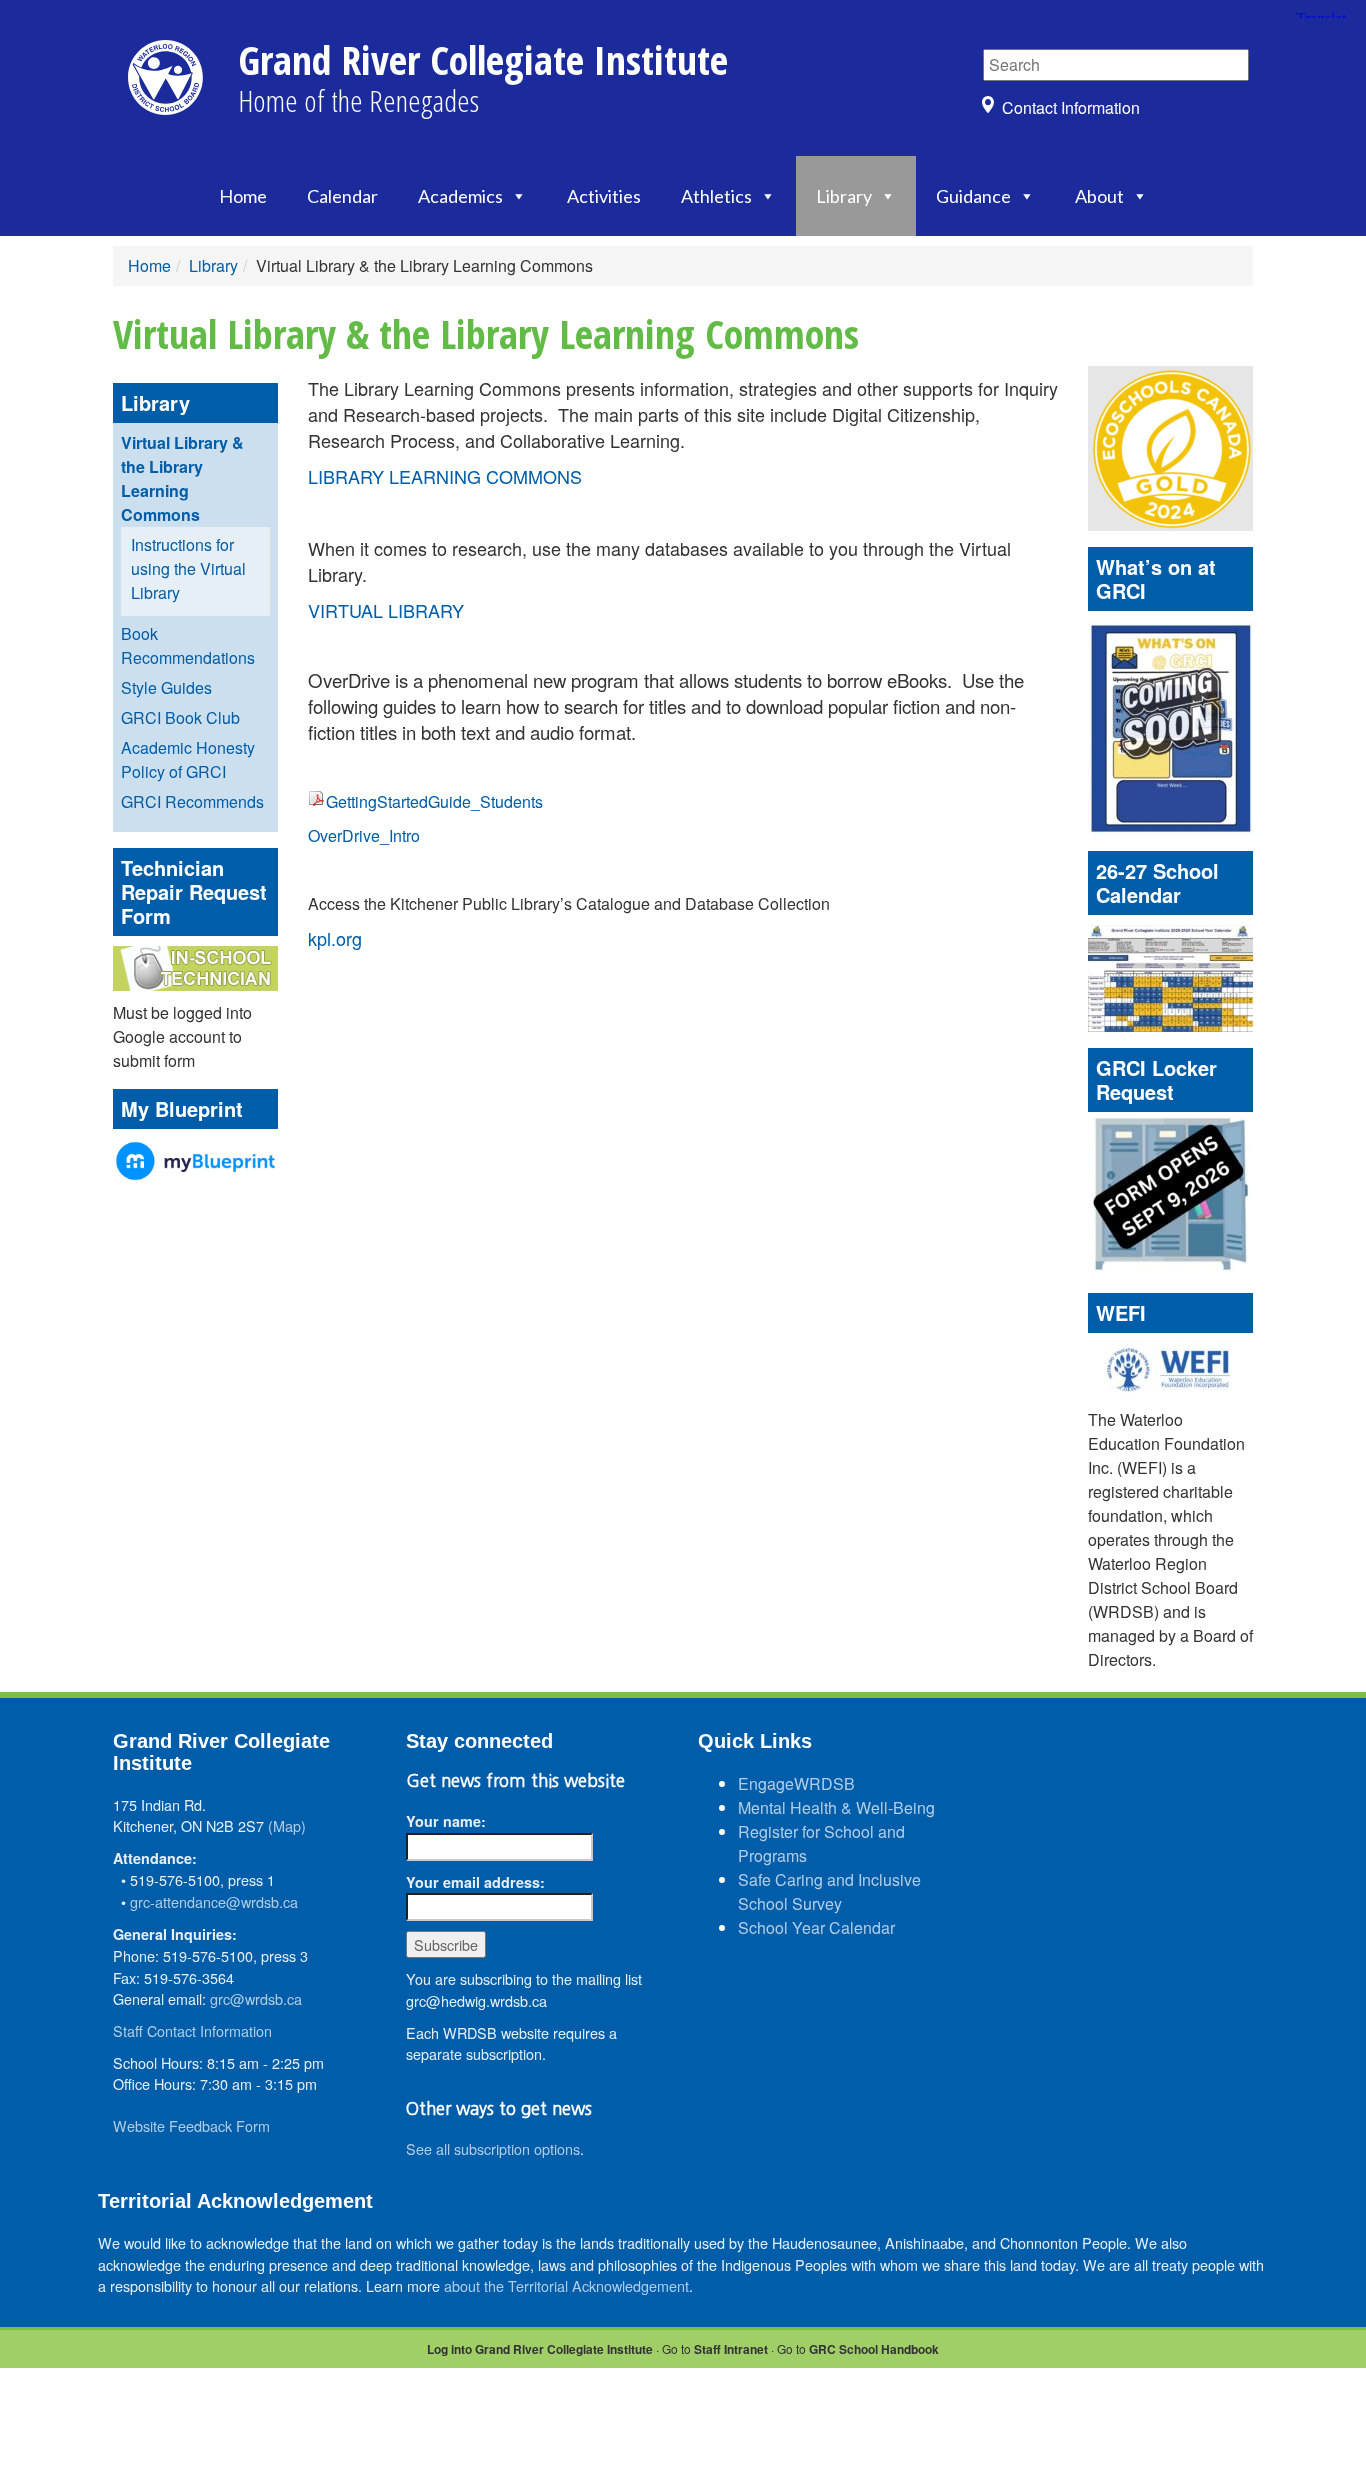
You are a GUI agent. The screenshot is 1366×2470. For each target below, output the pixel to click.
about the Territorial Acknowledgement (566, 2285)
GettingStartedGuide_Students (434, 801)
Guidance (973, 196)
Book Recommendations (188, 645)
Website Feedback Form (191, 2125)
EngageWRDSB (796, 1783)
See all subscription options (493, 2148)
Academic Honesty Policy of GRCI (188, 759)
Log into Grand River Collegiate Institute (540, 2349)
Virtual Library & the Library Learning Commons (182, 478)
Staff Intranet (731, 2349)
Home (243, 196)
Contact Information (1071, 107)
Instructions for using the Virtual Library (188, 568)
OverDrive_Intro (364, 835)
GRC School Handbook (874, 2349)
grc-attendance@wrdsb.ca (214, 1901)
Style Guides (166, 687)
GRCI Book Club (180, 717)
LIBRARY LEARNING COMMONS (445, 476)
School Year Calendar (816, 1927)
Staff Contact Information (192, 2030)
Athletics (716, 196)
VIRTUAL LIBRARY (386, 610)
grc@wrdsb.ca (256, 1998)
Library (844, 196)
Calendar (342, 196)
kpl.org (335, 938)
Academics (460, 196)
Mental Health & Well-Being (836, 1807)
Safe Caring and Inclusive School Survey (829, 1891)
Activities (604, 196)
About (1099, 196)
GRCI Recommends (192, 801)
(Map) (287, 1825)
